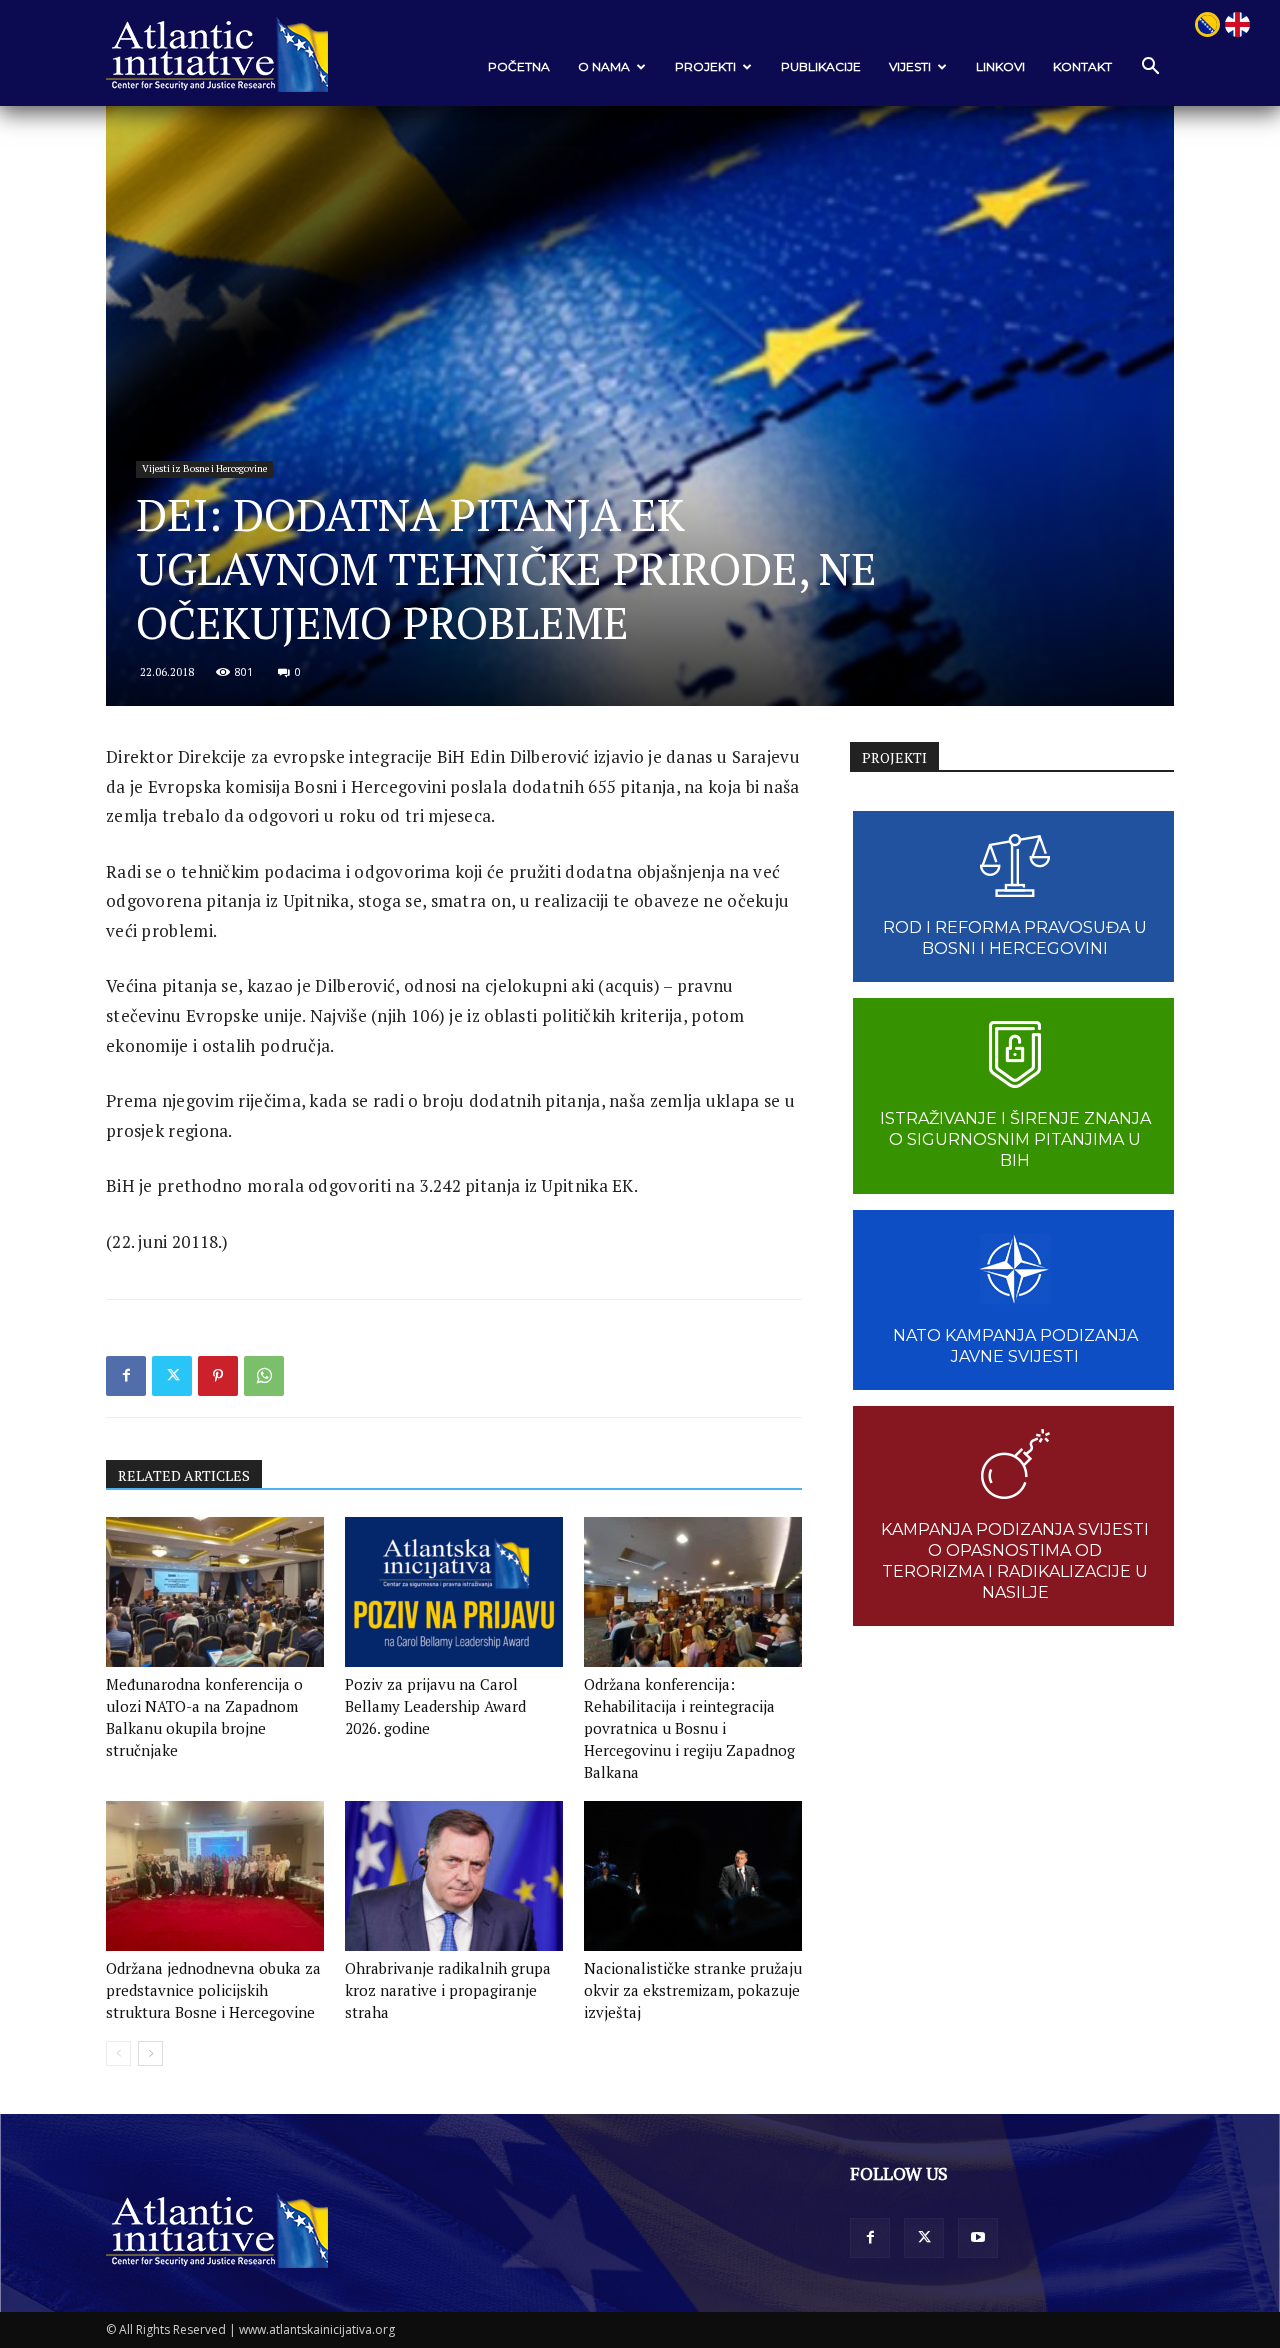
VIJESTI (910, 66)
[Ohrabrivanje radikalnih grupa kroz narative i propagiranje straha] (454, 1876)
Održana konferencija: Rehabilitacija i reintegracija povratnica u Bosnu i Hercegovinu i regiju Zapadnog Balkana (689, 1728)
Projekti (705, 66)
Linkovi (1000, 66)
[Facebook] (126, 1376)
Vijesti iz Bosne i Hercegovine (204, 468)
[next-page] (150, 2053)
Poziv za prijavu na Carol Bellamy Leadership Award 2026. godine (435, 1706)
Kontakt (1082, 66)
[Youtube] (978, 2238)
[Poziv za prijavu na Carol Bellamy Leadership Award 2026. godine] (454, 1592)
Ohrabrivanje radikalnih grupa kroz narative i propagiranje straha (448, 1990)
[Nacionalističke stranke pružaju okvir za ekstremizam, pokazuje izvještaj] (693, 1876)
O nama (604, 66)
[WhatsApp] (264, 1376)
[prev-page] (118, 2053)
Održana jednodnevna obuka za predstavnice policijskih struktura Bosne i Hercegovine (213, 1990)
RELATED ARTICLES (184, 1475)
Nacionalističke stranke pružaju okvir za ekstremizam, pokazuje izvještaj (693, 1990)
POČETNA (519, 66)
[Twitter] (172, 1376)
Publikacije (821, 66)
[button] (1150, 67)
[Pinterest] (218, 1376)
